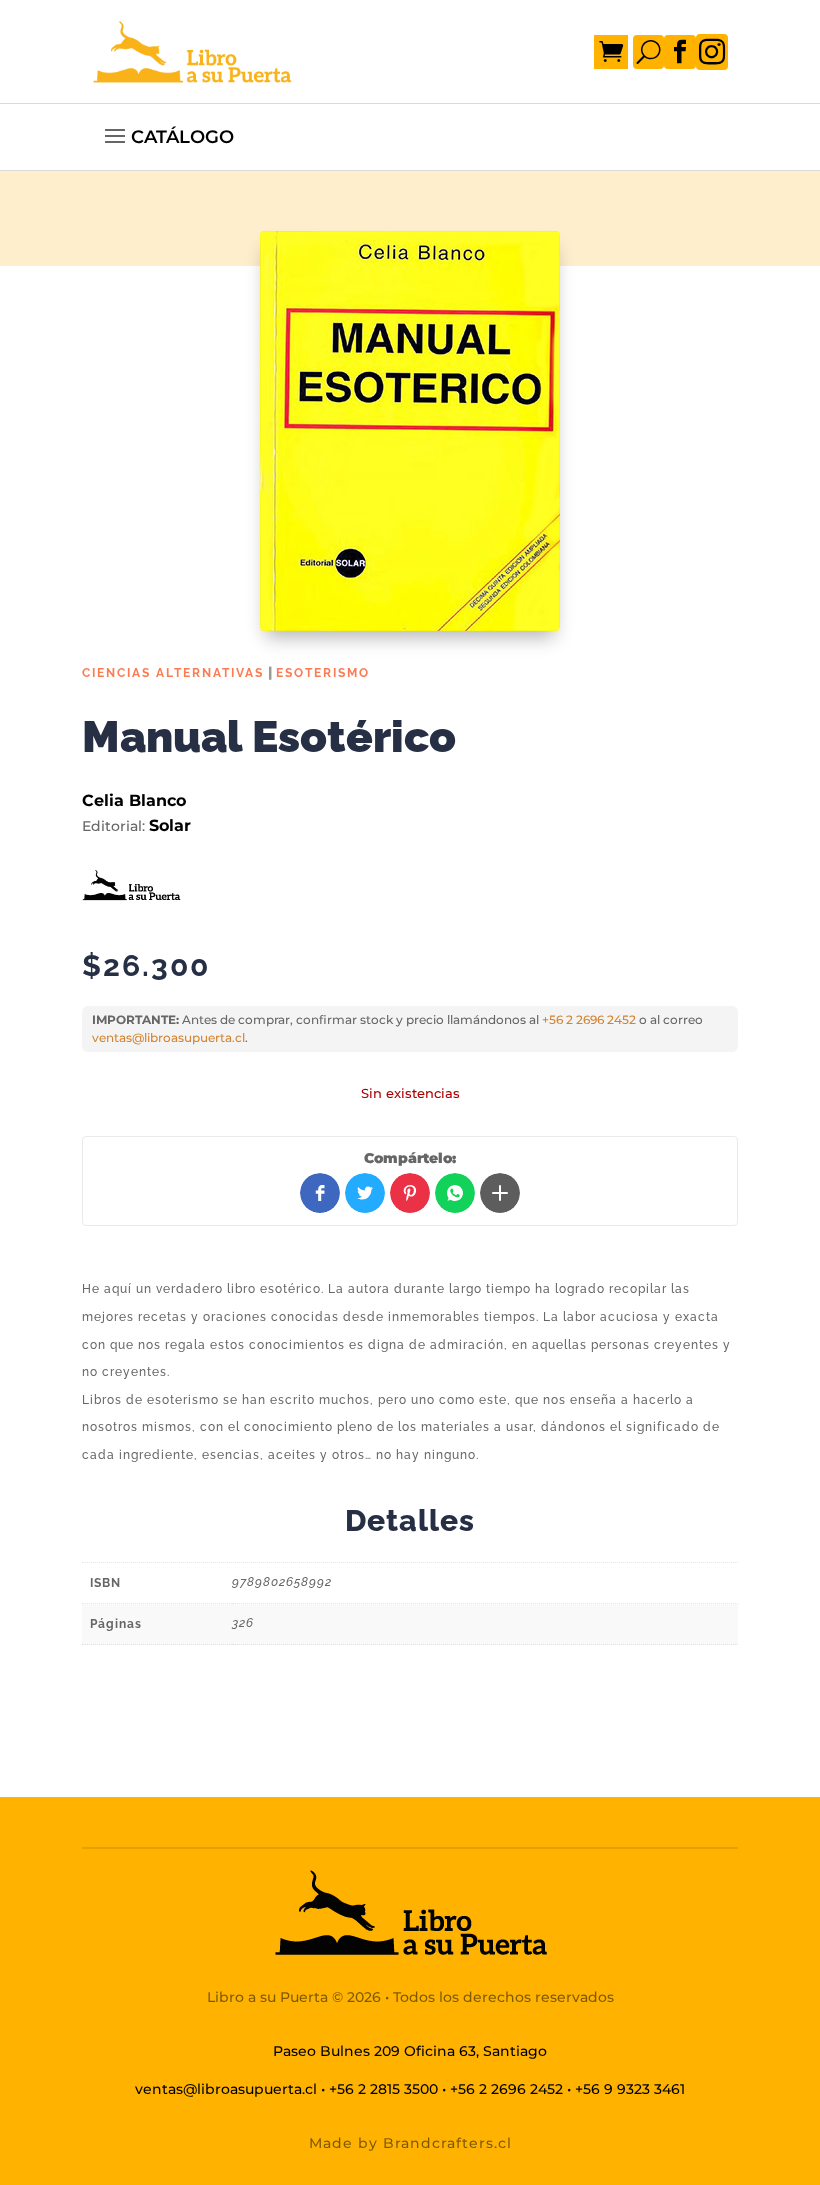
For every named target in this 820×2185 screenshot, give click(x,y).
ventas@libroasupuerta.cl (168, 1037)
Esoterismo (323, 673)
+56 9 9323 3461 (630, 2089)
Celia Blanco (134, 800)
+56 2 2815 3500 (383, 2089)
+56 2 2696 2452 (589, 1019)
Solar (170, 825)
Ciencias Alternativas (173, 673)
